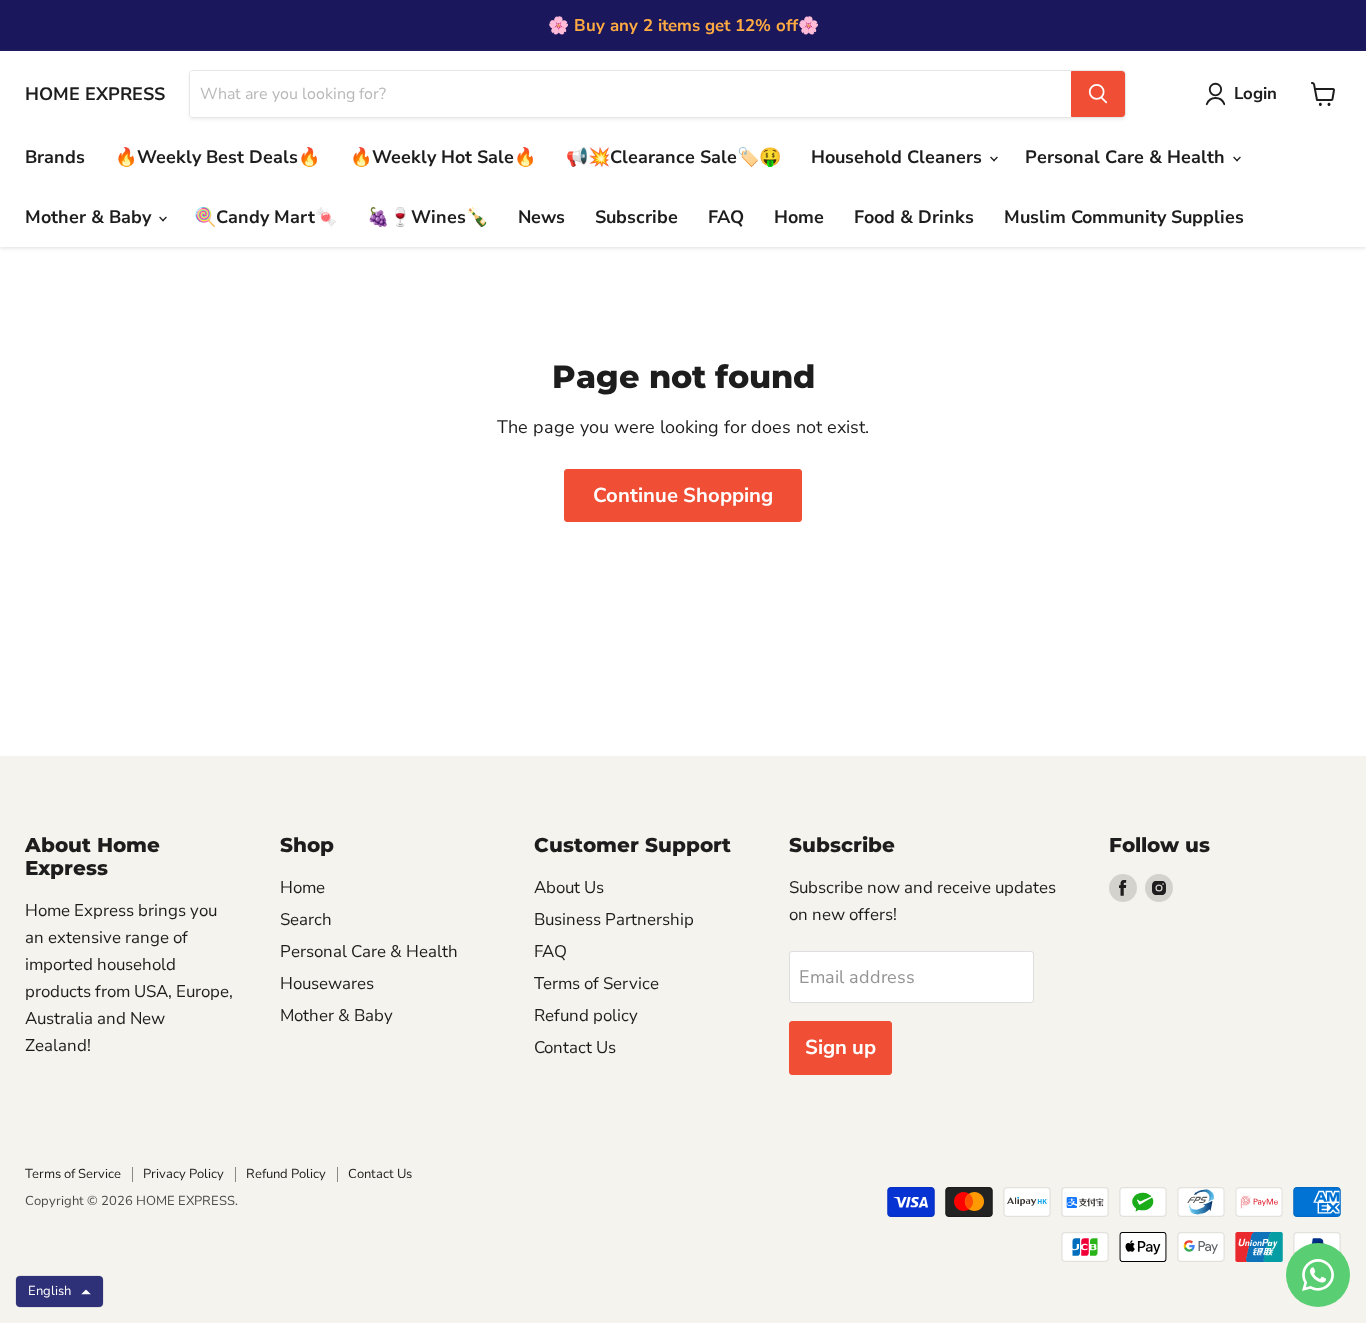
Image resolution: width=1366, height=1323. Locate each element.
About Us (569, 887)
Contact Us (575, 1047)
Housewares (327, 983)
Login (1255, 93)
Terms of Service (596, 983)
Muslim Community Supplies (1124, 217)
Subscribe (636, 217)
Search (306, 919)
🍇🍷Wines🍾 (427, 217)
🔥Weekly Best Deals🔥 (217, 157)
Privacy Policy (183, 1174)
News (541, 217)
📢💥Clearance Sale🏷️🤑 (673, 157)
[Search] (1098, 94)
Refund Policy (286, 1174)
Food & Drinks (914, 217)
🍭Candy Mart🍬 (265, 217)
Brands (55, 157)
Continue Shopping (683, 495)
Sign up (840, 1047)
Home (799, 217)
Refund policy (586, 1015)
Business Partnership (614, 919)
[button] (59, 1291)
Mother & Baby (90, 217)
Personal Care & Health (1127, 157)
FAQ (726, 217)
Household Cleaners (899, 157)
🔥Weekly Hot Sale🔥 (443, 157)
